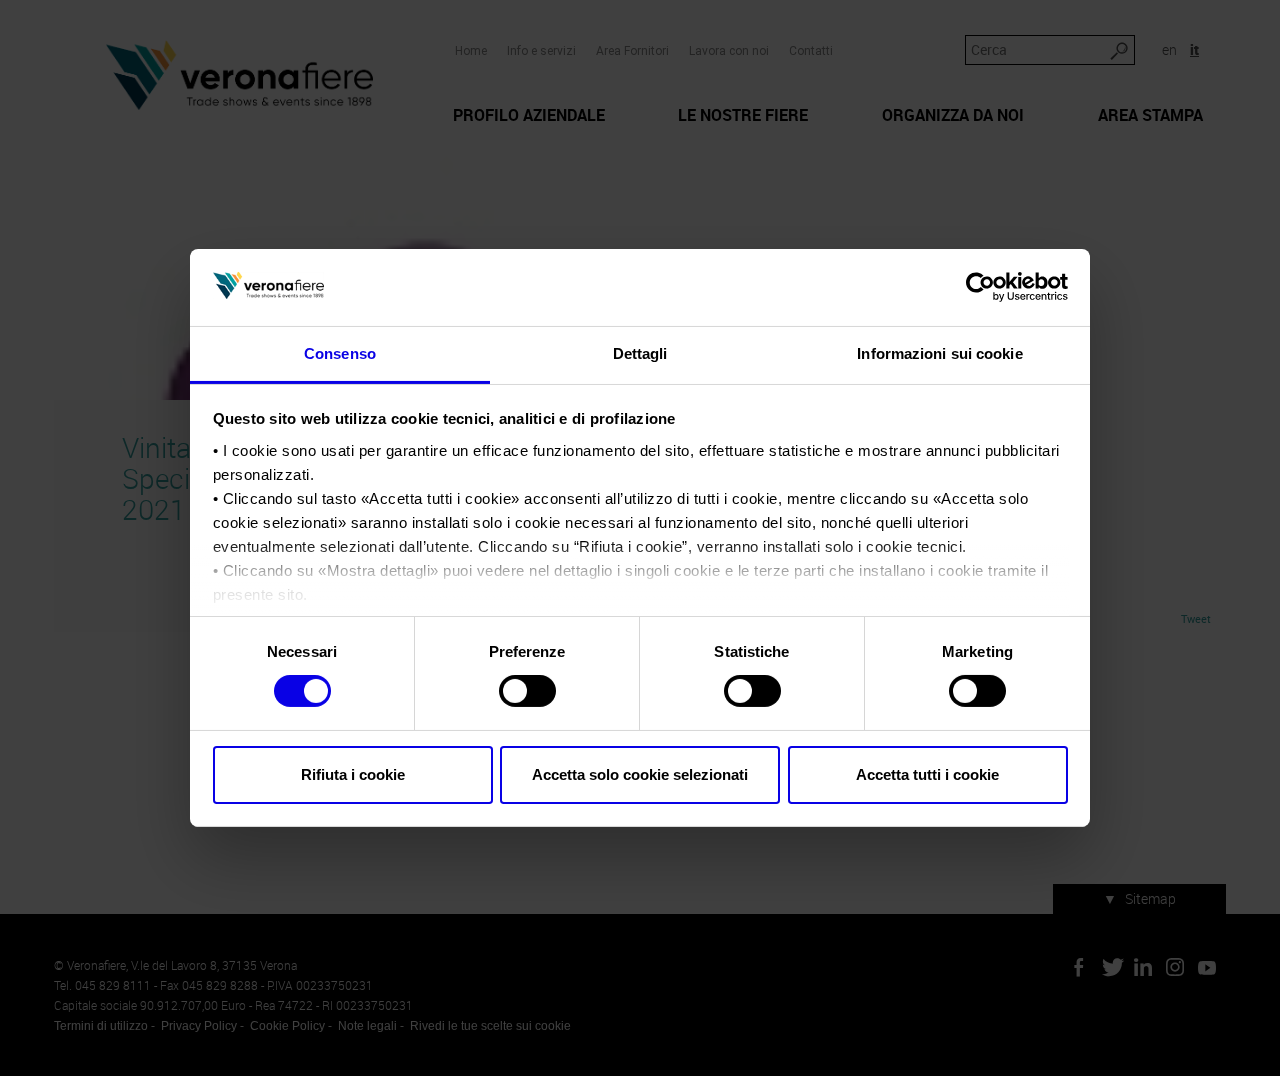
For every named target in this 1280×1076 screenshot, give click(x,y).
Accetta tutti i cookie (927, 774)
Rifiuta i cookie (353, 774)
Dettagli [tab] (640, 353)
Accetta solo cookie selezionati (640, 774)
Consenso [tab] (340, 353)
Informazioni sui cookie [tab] (939, 353)
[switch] (527, 691)
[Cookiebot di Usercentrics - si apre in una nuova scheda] (980, 287)
